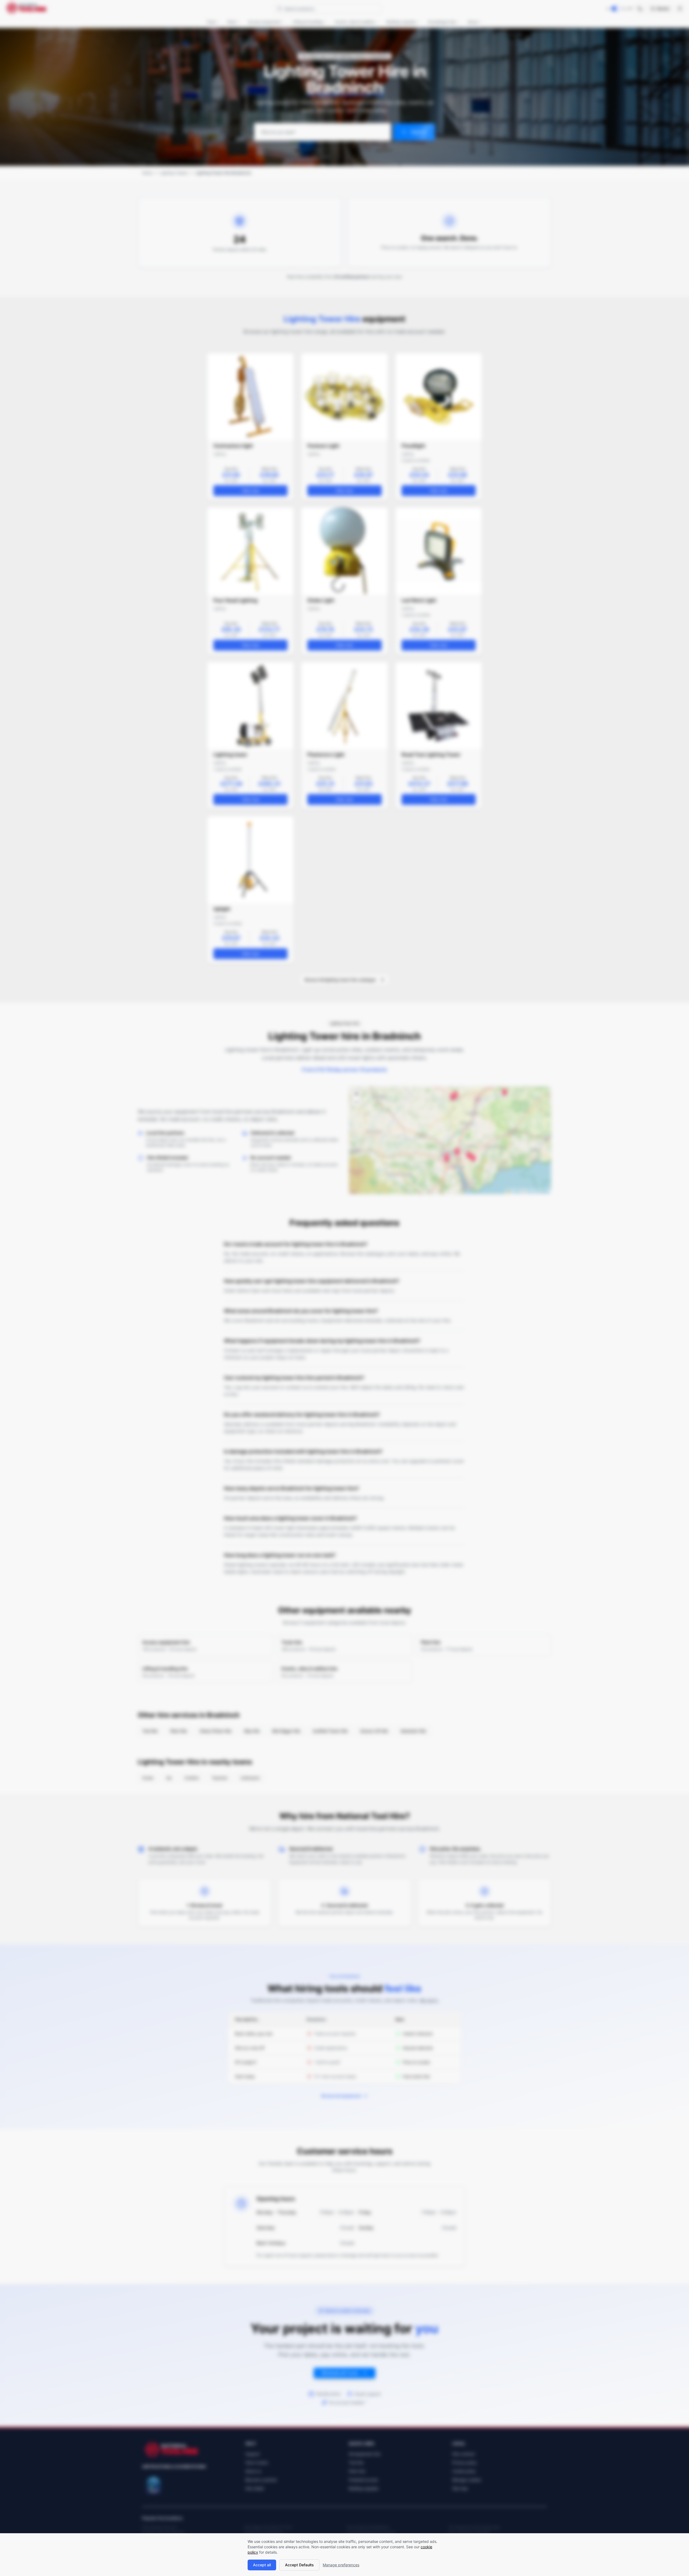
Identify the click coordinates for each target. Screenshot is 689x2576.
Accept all (262, 2565)
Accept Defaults (299, 2565)
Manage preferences (341, 2565)
